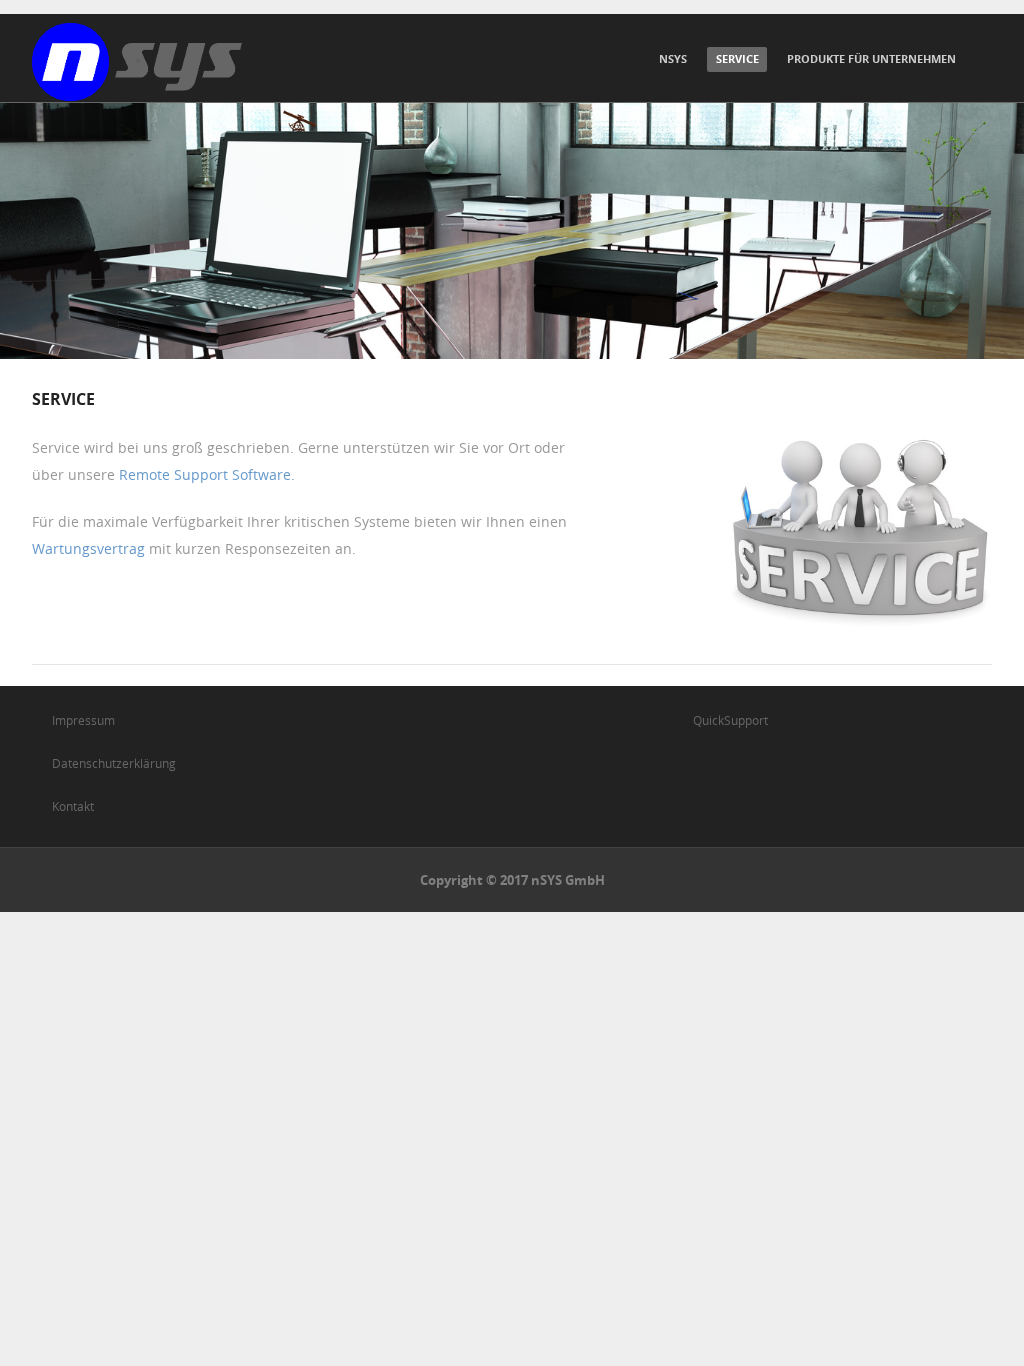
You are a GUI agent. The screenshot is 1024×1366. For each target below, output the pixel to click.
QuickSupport (730, 720)
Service (737, 58)
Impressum (83, 720)
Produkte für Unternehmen (871, 58)
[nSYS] (137, 62)
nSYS (673, 58)
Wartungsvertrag (88, 548)
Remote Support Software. (207, 474)
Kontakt (73, 806)
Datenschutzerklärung (114, 763)
